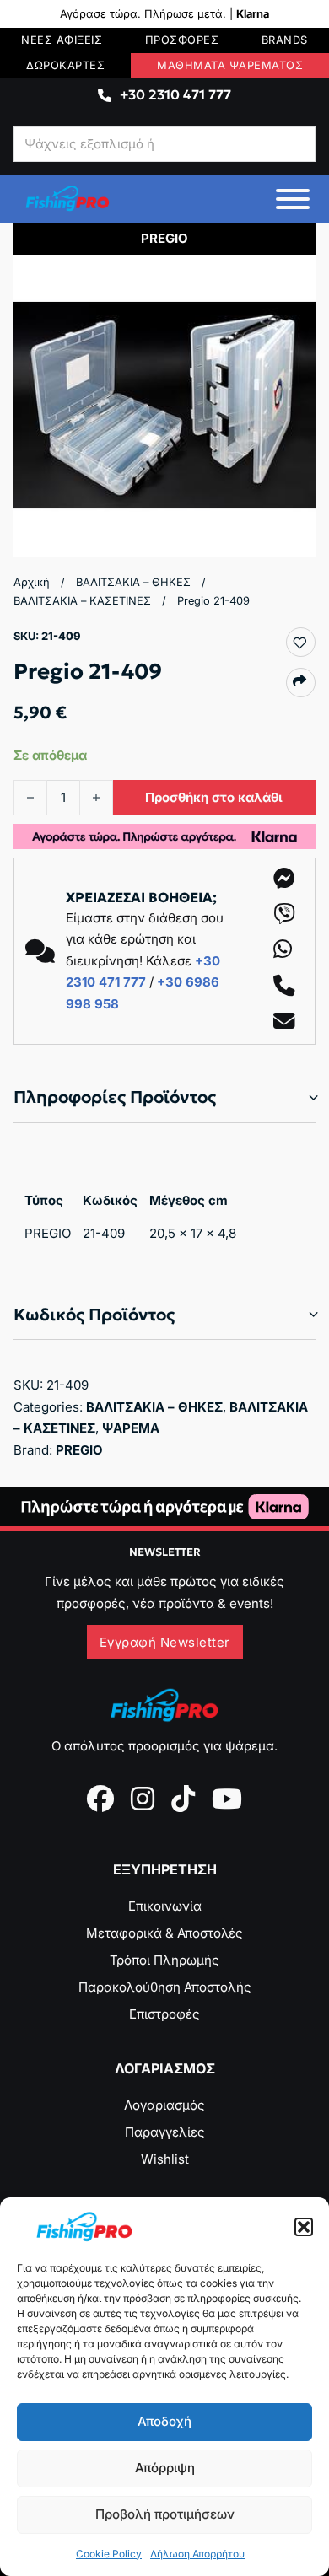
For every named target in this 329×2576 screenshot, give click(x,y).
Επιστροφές (164, 2014)
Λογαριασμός (164, 2105)
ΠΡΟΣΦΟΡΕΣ (182, 40)
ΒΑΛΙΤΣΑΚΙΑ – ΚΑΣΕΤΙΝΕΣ (82, 601)
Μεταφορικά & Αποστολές (164, 1933)
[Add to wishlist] (299, 643)
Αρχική (32, 582)
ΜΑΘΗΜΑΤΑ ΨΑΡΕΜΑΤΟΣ (230, 65)
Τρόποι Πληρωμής (164, 1960)
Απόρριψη (165, 2468)
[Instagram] (143, 1799)
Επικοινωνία (165, 1906)
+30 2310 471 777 (175, 94)
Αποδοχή (164, 2421)
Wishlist (165, 2159)
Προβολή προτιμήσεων (165, 2514)
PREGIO (79, 1450)
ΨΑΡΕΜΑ (131, 1428)
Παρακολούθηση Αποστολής (165, 1987)
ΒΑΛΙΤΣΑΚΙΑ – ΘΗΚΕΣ (133, 582)
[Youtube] (227, 1799)
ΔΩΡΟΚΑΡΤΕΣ (65, 65)
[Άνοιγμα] (293, 199)
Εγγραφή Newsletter (165, 1642)
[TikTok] (183, 1799)
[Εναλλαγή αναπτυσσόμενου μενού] (105, 95)
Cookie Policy (109, 2554)
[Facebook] (100, 1799)
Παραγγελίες (165, 2132)
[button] (304, 2227)
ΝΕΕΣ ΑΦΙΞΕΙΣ (62, 40)
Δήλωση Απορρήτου (197, 2554)
